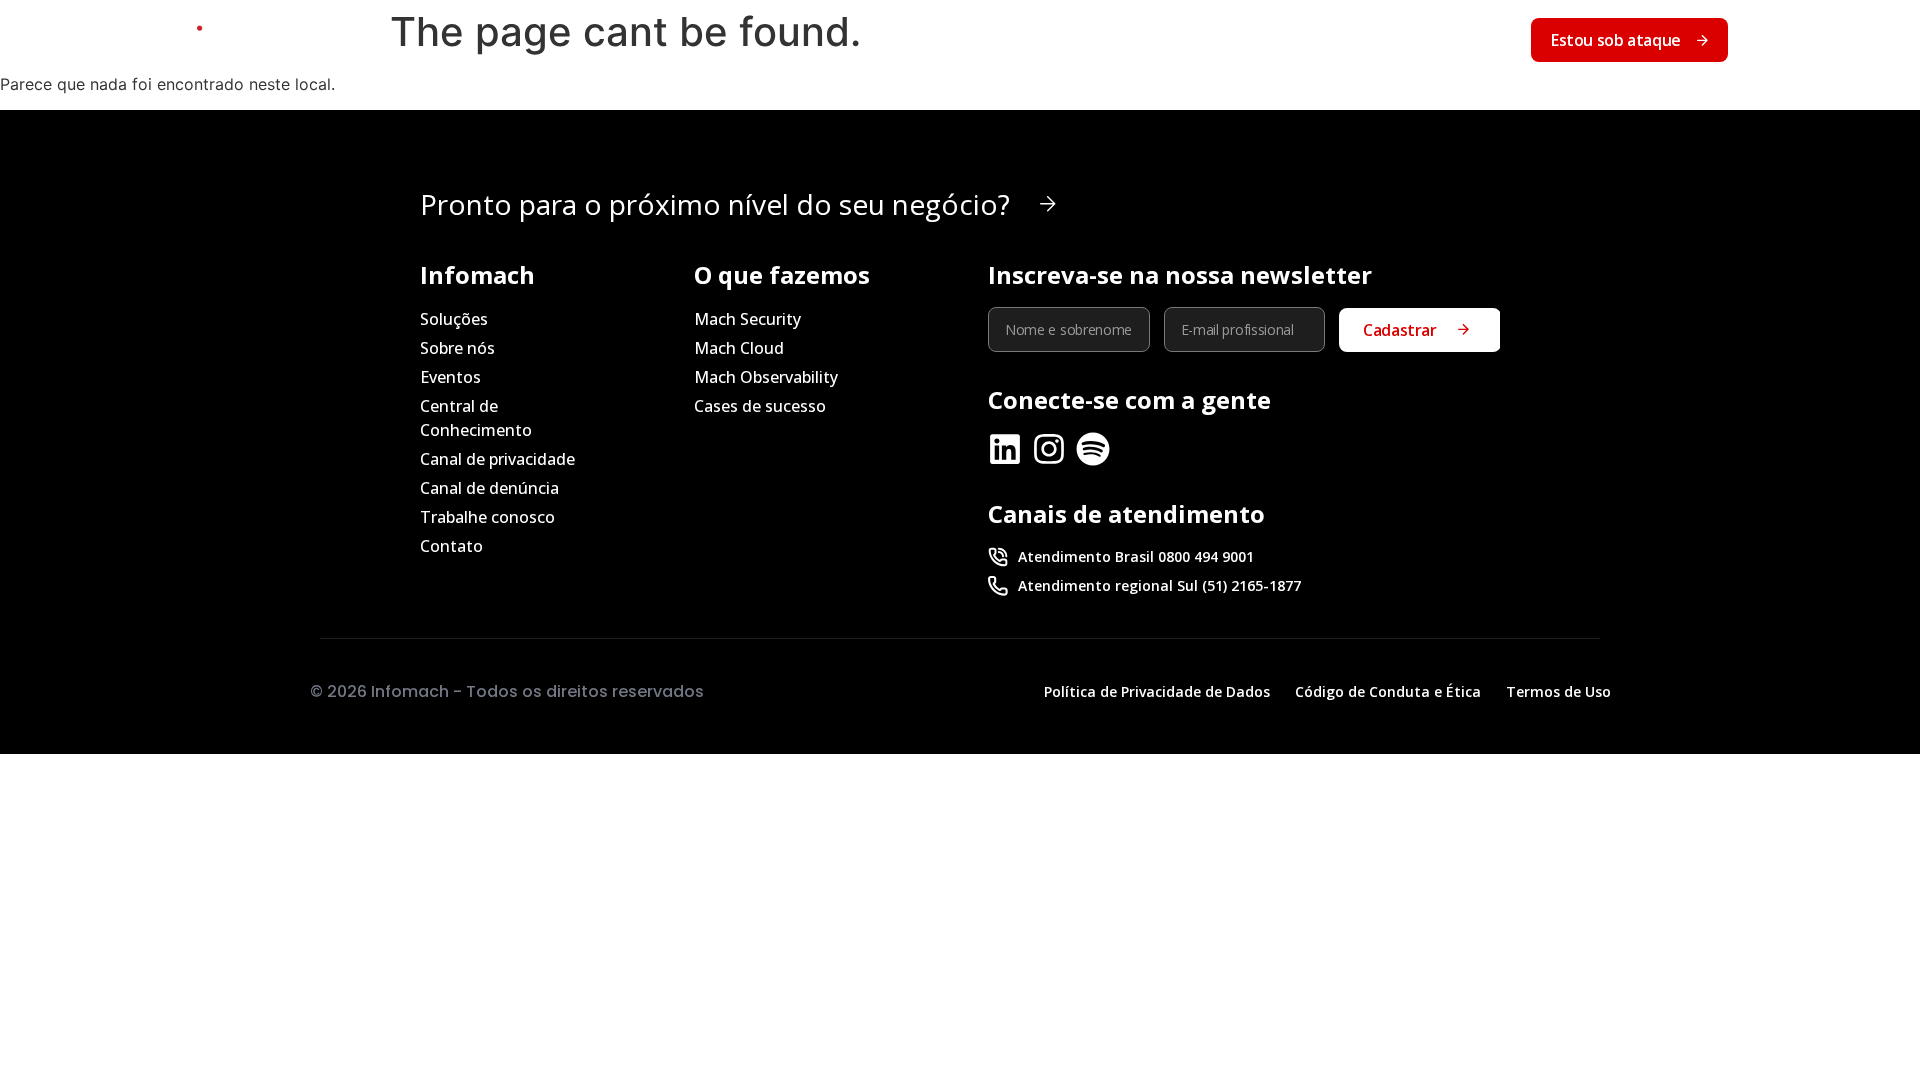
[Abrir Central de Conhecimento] (1378, 40)
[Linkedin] (1005, 449)
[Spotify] (1093, 449)
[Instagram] (1049, 449)
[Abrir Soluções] (950, 40)
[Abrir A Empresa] (1076, 40)
